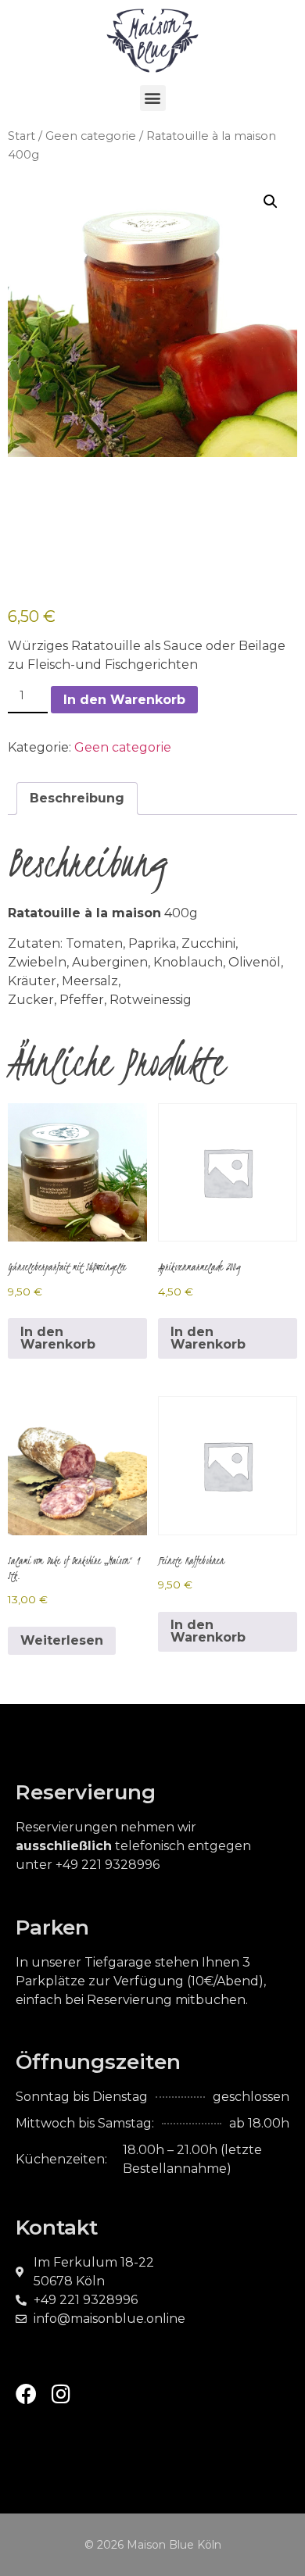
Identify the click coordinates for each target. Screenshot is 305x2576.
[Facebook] (26, 2394)
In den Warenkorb (124, 700)
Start (22, 136)
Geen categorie (91, 136)
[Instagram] (61, 2394)
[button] (153, 98)
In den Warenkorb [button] (58, 1338)
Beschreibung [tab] (77, 798)
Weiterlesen (62, 1640)
